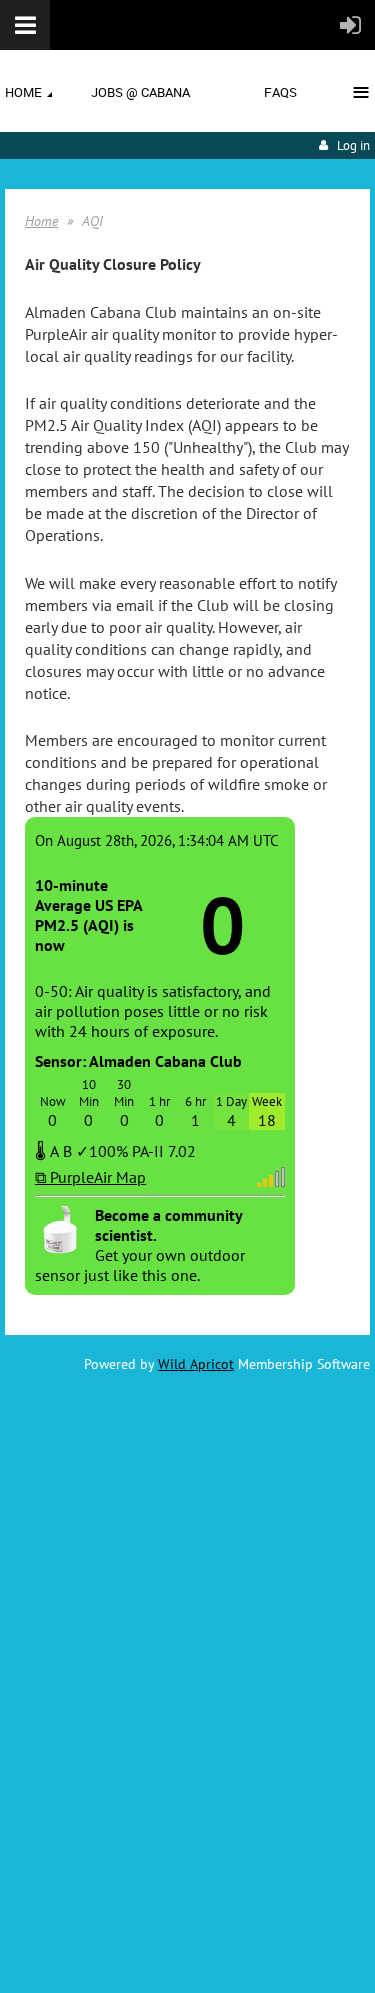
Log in (353, 145)
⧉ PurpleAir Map (90, 1177)
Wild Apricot (196, 1364)
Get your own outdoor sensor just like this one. (140, 1245)
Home (41, 221)
